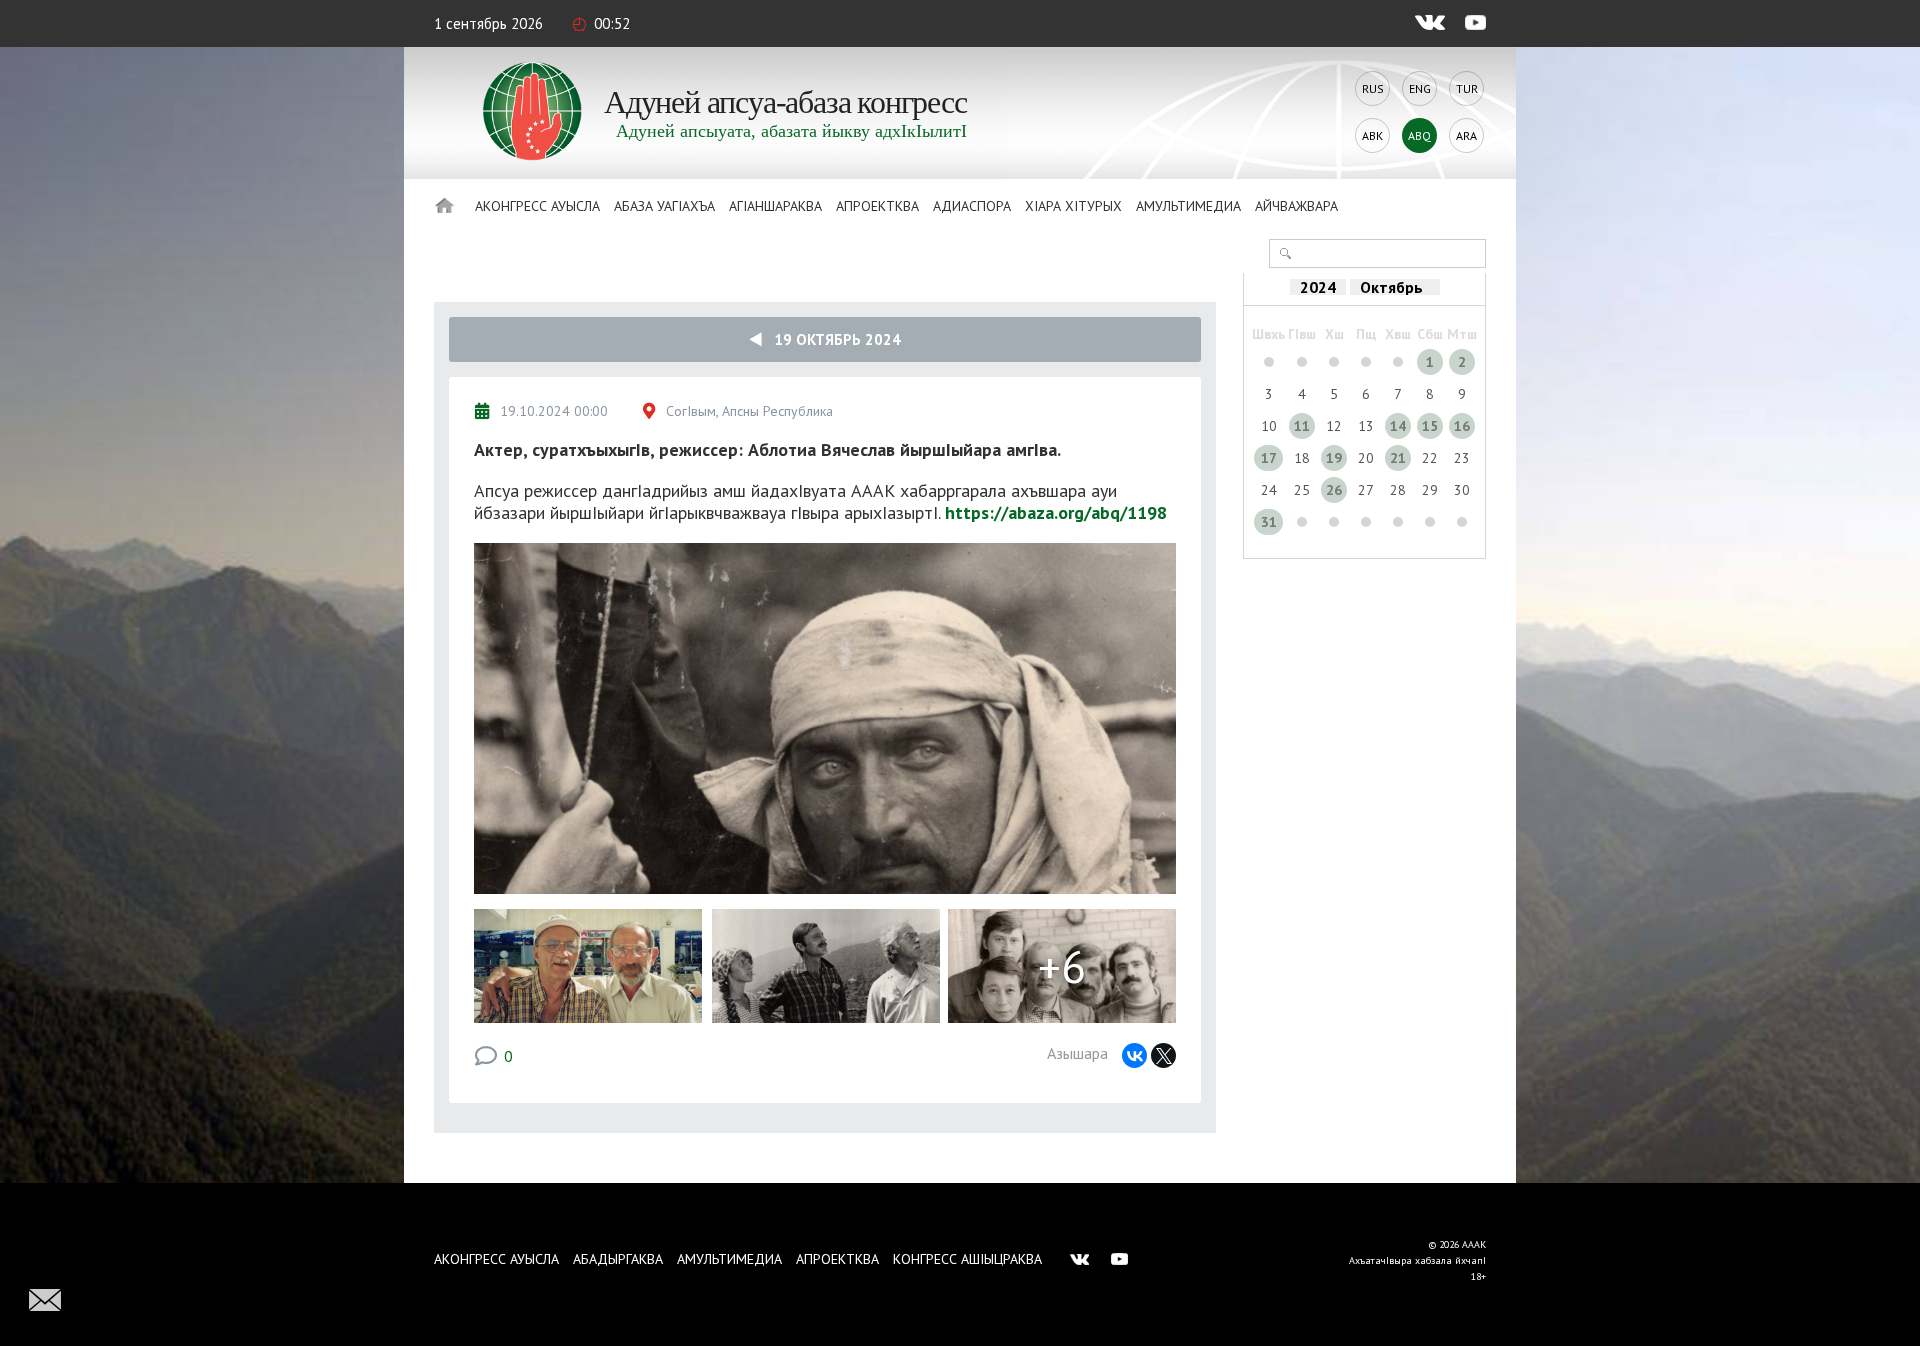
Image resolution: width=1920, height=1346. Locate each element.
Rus (1373, 88)
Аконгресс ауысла (537, 206)
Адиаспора (972, 206)
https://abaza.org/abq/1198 (1056, 512)
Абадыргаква (618, 1259)
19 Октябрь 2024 (831, 339)
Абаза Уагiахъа (664, 206)
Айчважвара (1296, 206)
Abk (1372, 135)
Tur (1467, 88)
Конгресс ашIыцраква (967, 1259)
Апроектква (877, 206)
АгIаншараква (775, 206)
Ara (1466, 135)
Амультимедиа (1188, 206)
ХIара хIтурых (1073, 206)
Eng (1420, 88)
